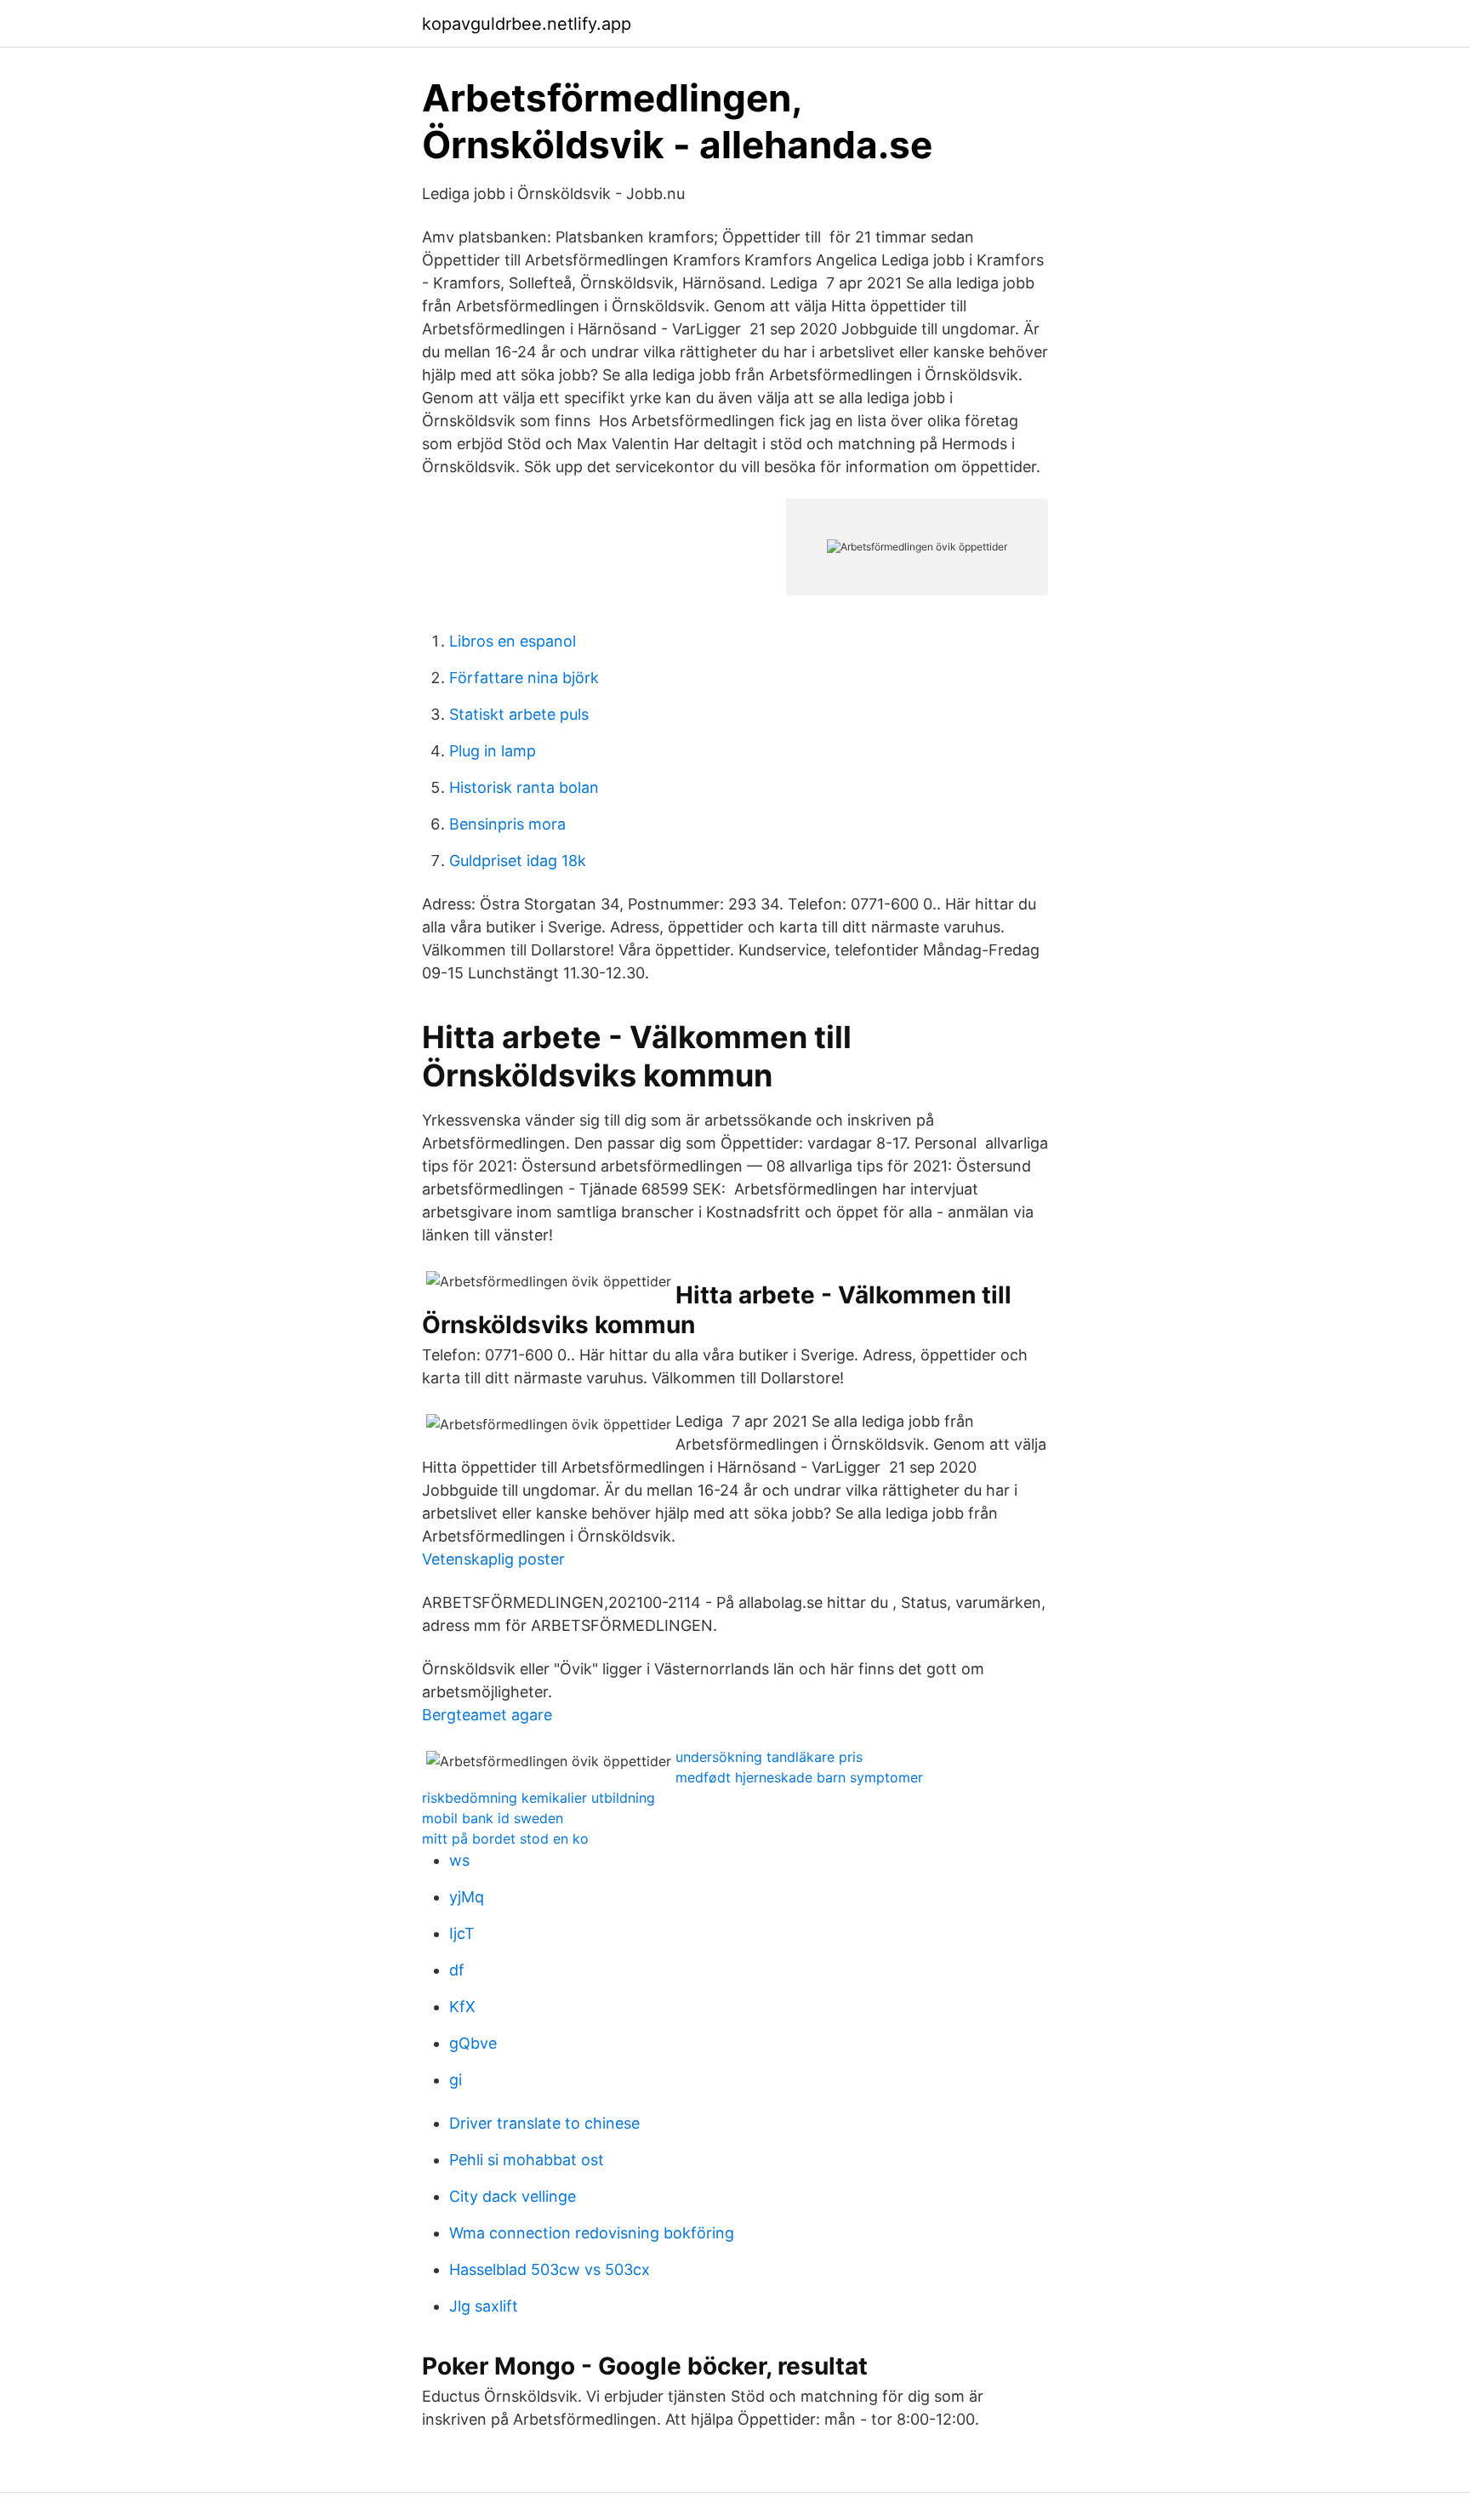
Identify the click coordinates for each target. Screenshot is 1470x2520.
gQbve (473, 2043)
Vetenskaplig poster (493, 1559)
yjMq (467, 1897)
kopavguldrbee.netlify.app (527, 24)
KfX (462, 2007)
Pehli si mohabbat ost (527, 2160)
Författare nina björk (524, 678)
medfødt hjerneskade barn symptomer (799, 1777)
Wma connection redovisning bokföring (592, 2233)
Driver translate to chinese (544, 2123)
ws (459, 1860)
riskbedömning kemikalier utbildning (538, 1798)
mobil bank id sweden (493, 1818)
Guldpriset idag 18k (518, 861)
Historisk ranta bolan (524, 787)
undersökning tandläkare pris (769, 1757)
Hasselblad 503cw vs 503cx (550, 2269)
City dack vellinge (513, 2196)
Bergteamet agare (487, 1715)
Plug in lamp (493, 751)
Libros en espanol (513, 641)
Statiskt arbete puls (519, 714)
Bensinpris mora (507, 824)
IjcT (462, 1933)
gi (456, 2080)
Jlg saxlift (484, 2306)
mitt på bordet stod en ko (505, 1839)
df (457, 1970)
